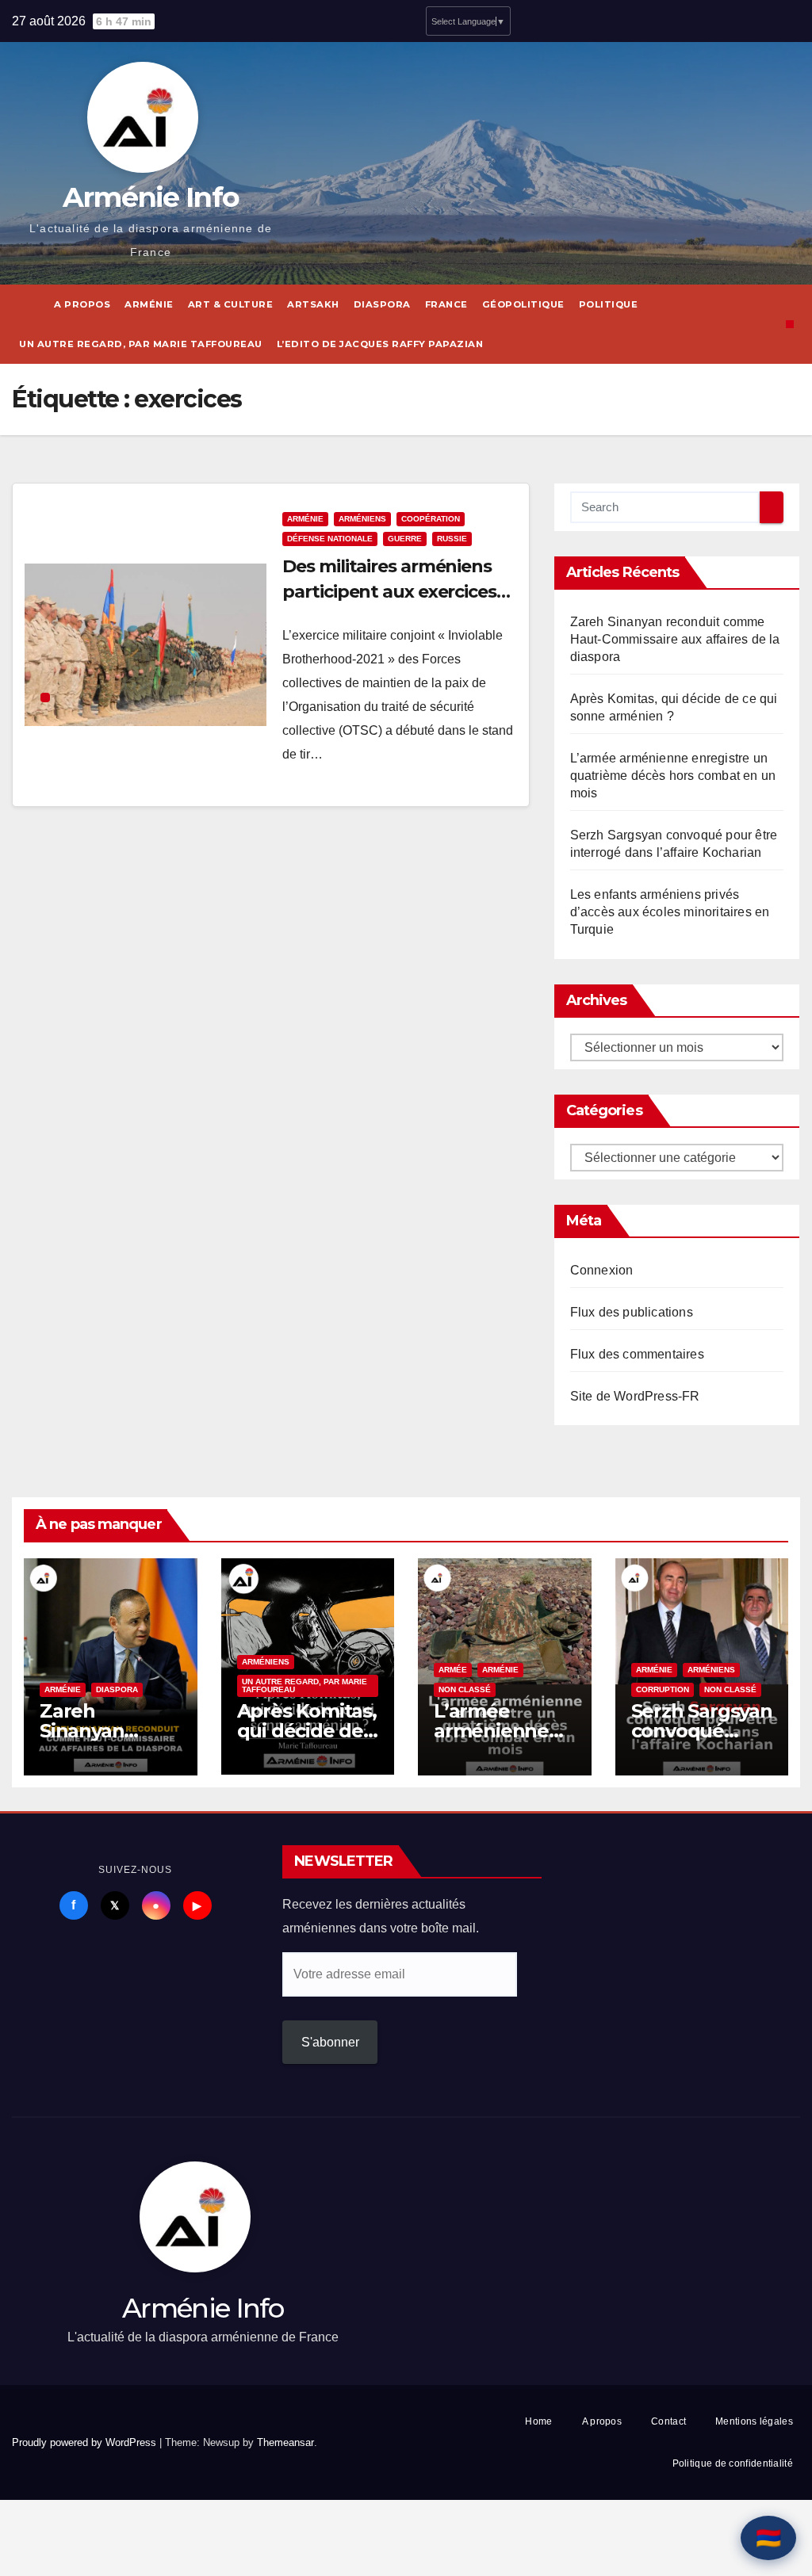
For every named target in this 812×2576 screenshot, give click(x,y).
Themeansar (285, 2442)
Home (538, 2421)
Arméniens (362, 519)
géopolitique (523, 304)
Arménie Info (151, 197)
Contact (668, 2421)
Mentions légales (754, 2421)
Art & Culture (231, 304)
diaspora (382, 304)
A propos (82, 304)
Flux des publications (632, 1312)
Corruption (663, 1689)
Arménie (149, 304)
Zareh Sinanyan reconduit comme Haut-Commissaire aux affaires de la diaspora (675, 639)
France (446, 304)
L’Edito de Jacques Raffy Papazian (380, 344)
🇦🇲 (768, 2538)
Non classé (465, 1689)
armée (453, 1670)
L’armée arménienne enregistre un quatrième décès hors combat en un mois (673, 776)
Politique (609, 304)
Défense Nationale (330, 539)
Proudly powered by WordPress (86, 2442)
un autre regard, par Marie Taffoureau (141, 344)
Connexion (602, 1270)
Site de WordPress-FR (635, 1396)
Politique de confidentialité (733, 2463)
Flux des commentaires (637, 1354)
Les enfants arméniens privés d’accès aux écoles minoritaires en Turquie (670, 912)
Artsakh (313, 304)
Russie (452, 539)
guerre (405, 539)
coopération (431, 519)
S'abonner (330, 2042)
